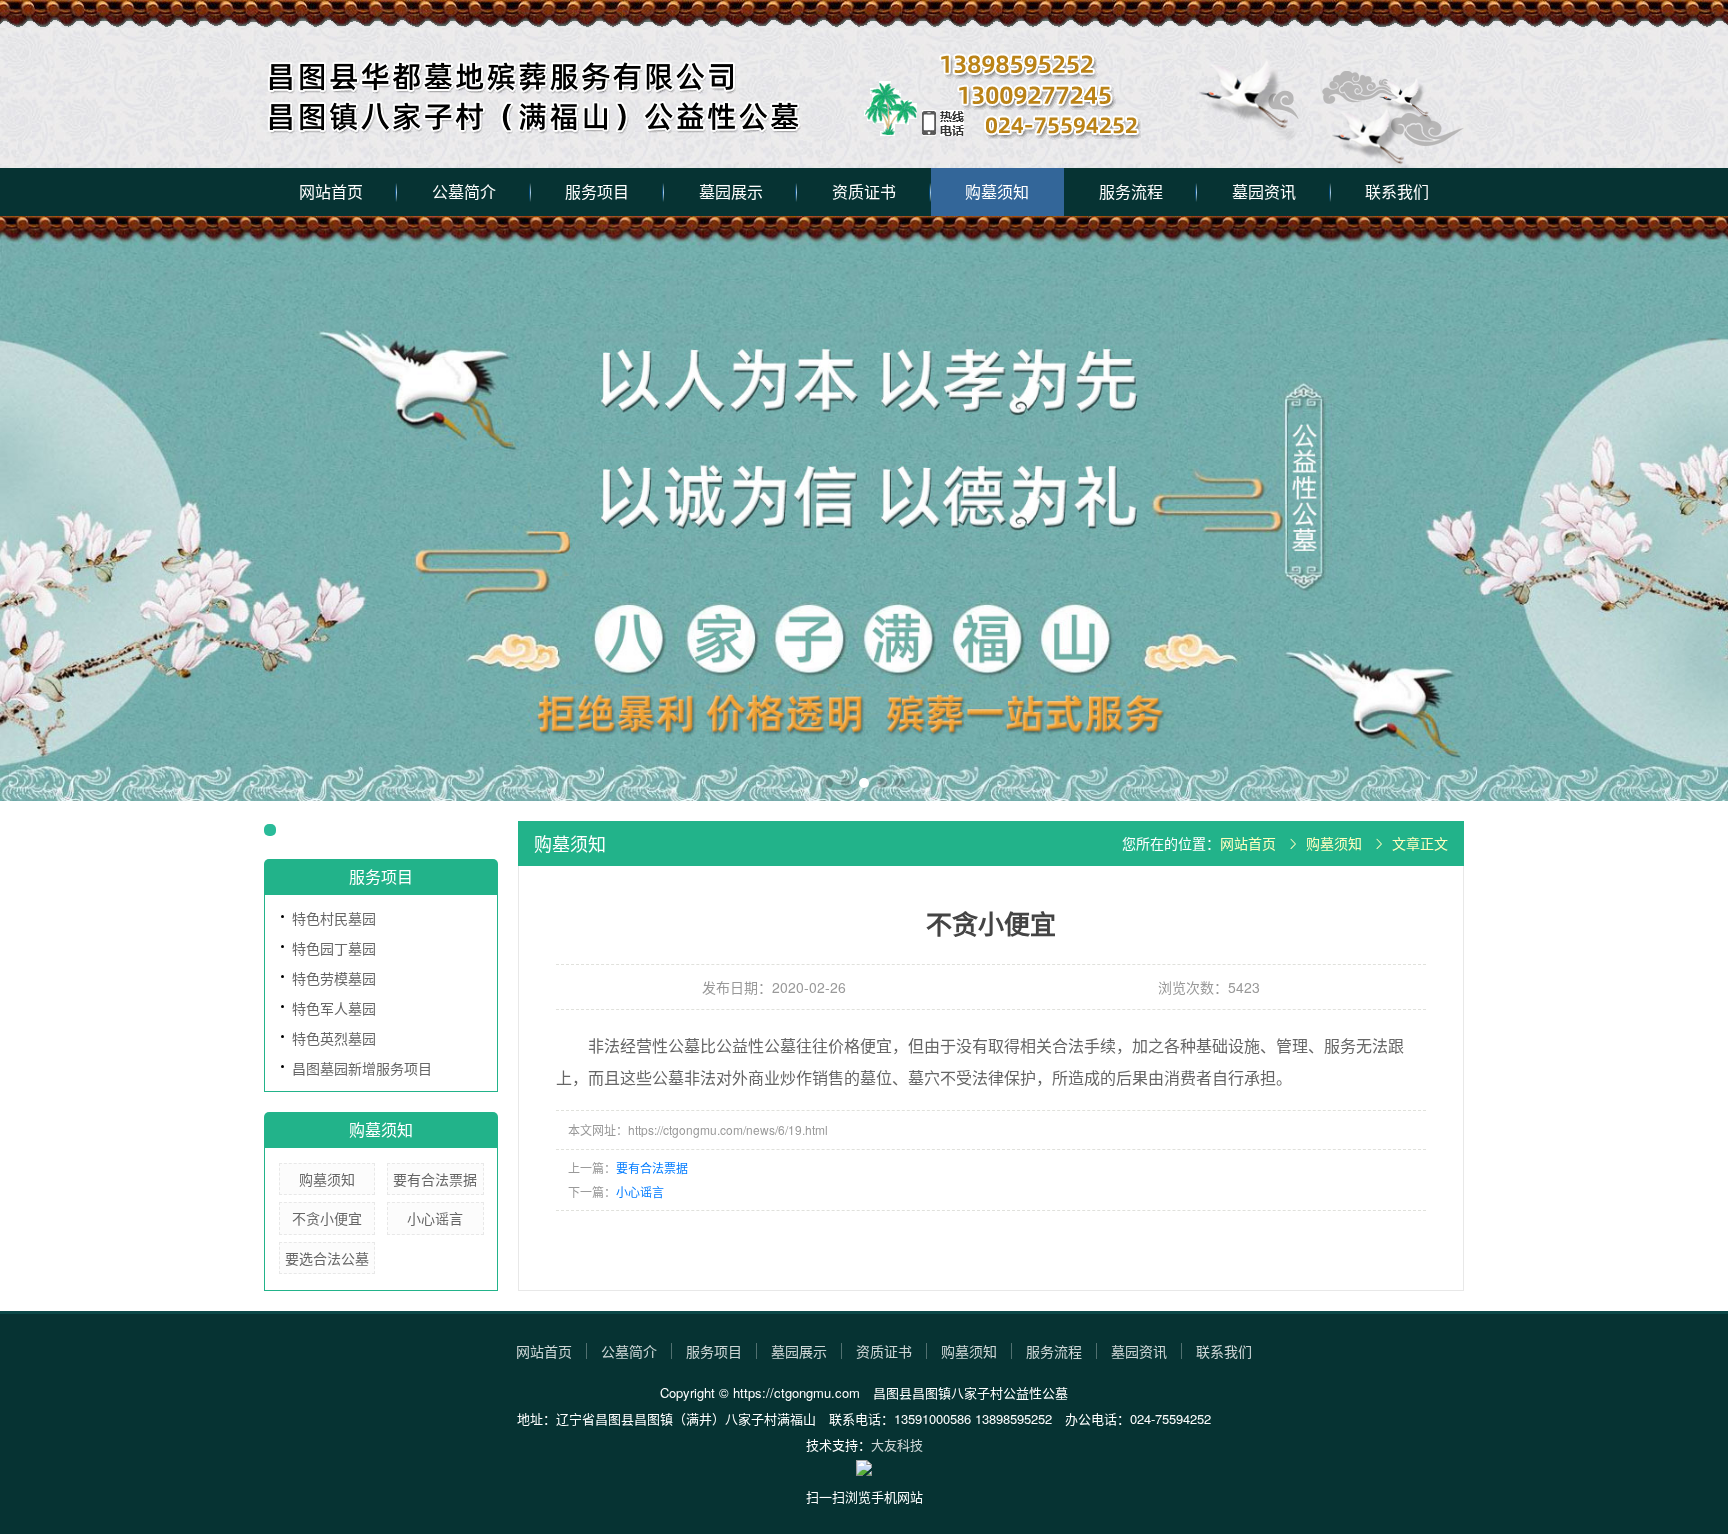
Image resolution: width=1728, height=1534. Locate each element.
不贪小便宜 (327, 1218)
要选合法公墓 (327, 1258)
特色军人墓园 (334, 1008)
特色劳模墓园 (334, 978)
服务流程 (1131, 191)
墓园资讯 (1264, 191)
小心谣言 (435, 1218)
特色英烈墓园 (334, 1038)
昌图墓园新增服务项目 (362, 1068)
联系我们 (1397, 191)
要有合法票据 (435, 1179)
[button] (828, 783)
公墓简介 (464, 191)
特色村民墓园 (334, 918)
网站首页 (331, 191)
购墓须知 (997, 191)
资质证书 (864, 191)
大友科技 (897, 1444)
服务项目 (597, 191)
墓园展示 (731, 191)
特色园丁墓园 (334, 948)
